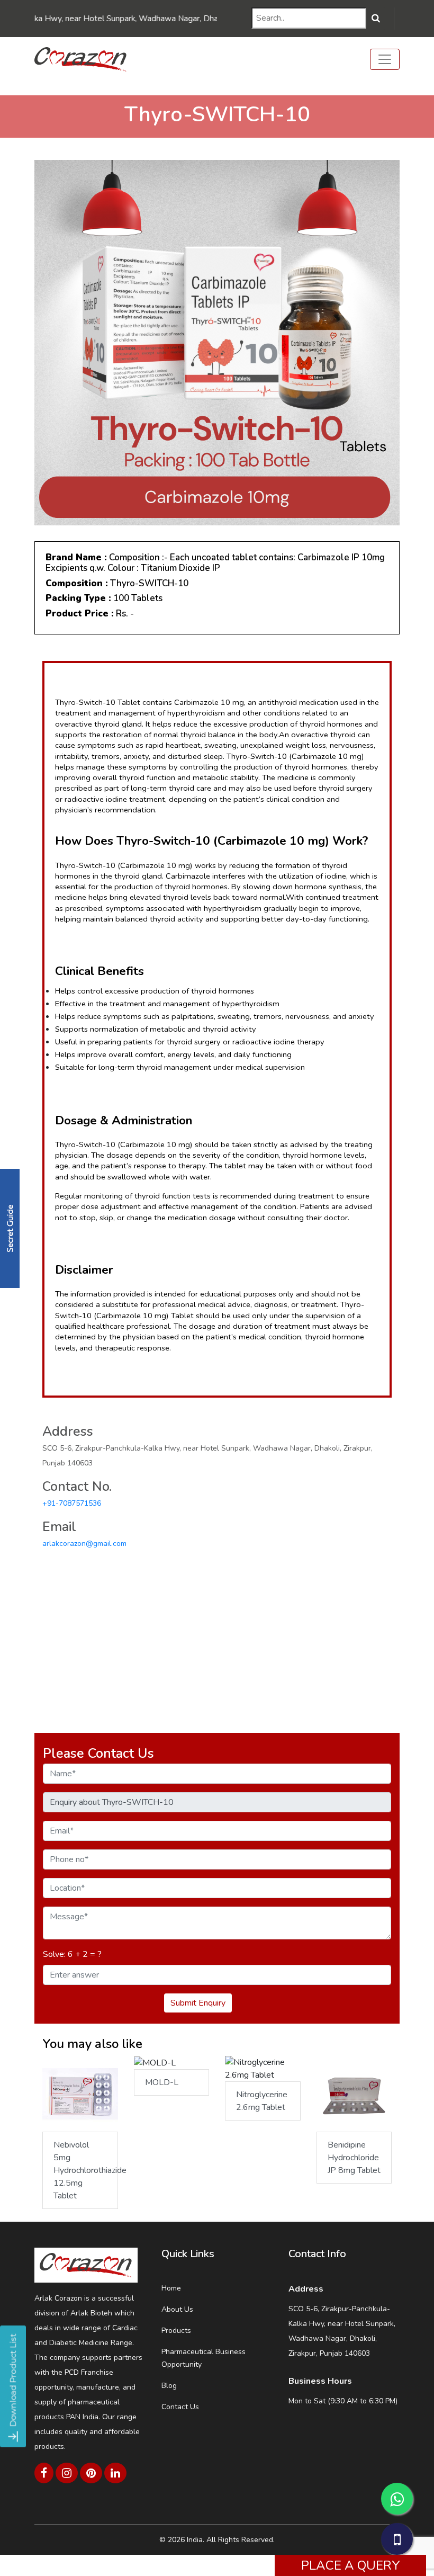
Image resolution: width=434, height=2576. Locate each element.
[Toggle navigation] (385, 59)
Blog (169, 2386)
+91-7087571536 (72, 1503)
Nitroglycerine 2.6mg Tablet (262, 2101)
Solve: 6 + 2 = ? (72, 1954)
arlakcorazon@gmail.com (84, 1544)
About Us (177, 2309)
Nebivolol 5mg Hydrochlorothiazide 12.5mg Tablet (86, 2170)
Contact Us (180, 2407)
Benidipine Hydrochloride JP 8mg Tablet (354, 2158)
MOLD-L (162, 2082)
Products (176, 2331)
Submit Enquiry (198, 2003)
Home (171, 2288)
